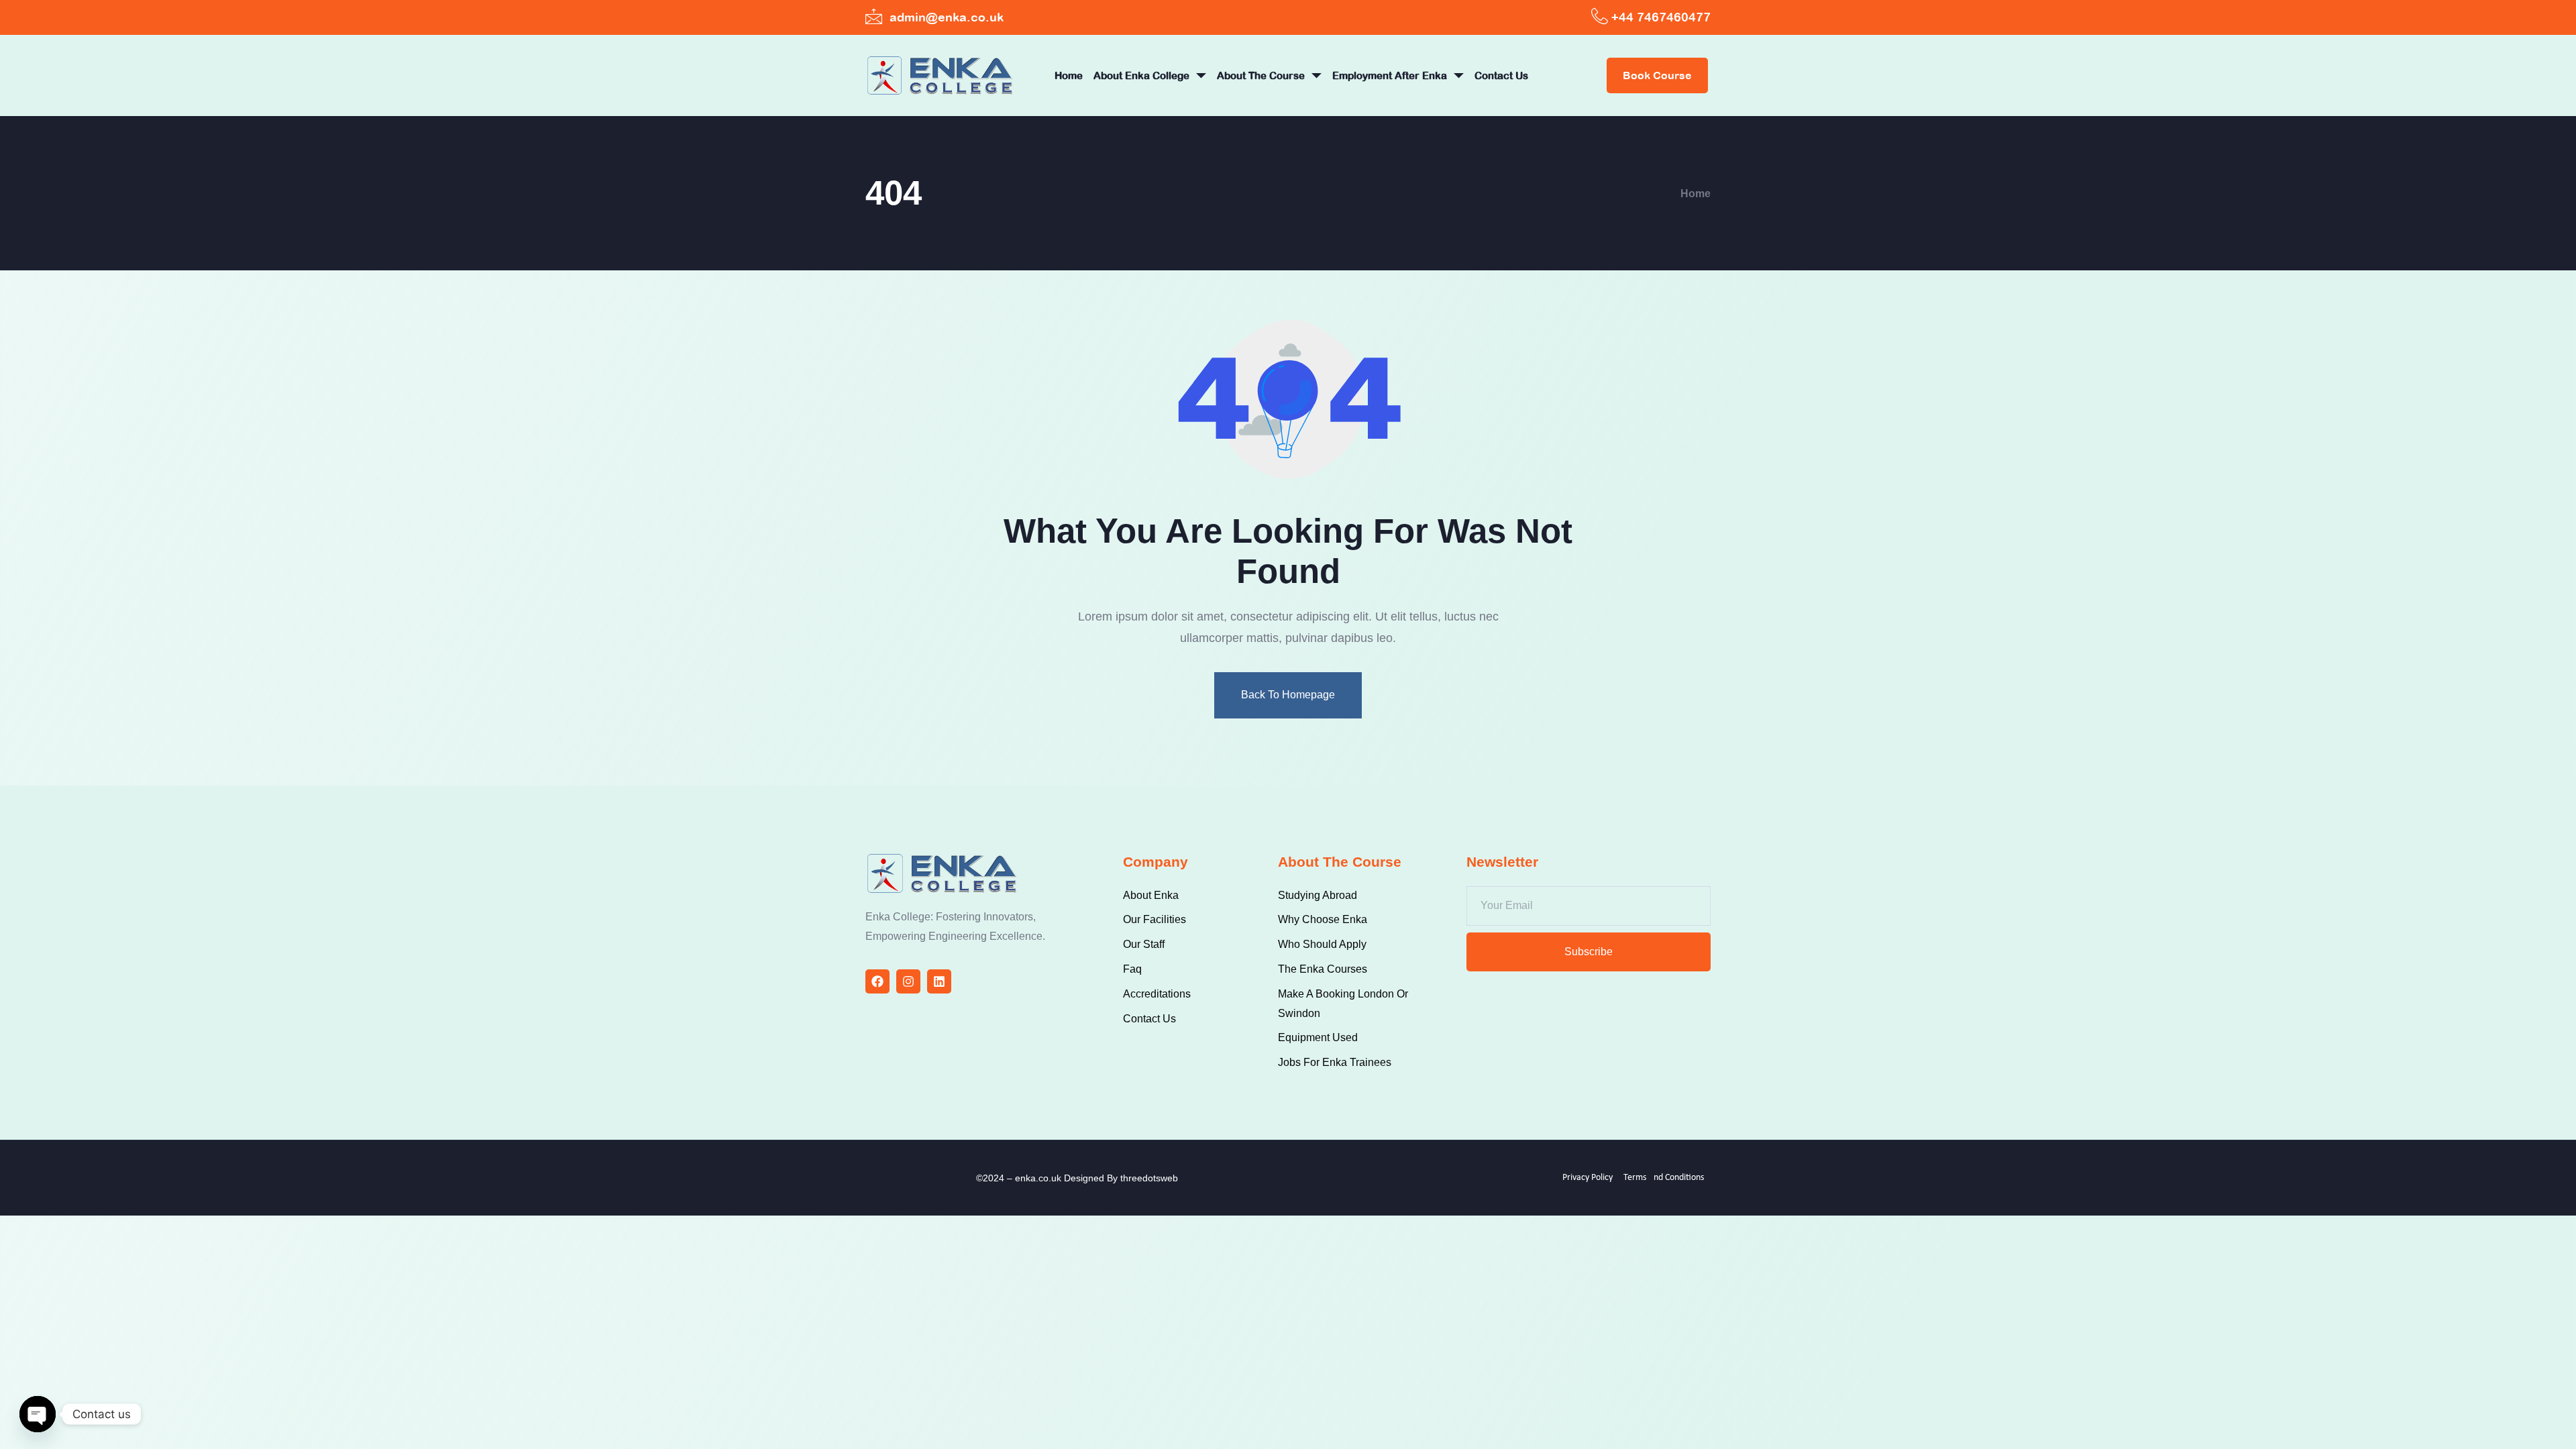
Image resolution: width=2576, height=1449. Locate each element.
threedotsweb (1149, 1178)
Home (1069, 75)
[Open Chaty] (38, 1414)
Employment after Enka (1390, 75)
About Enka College (1141, 75)
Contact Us (1501, 75)
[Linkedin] (939, 981)
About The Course (1261, 75)
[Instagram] (908, 981)
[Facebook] (877, 981)
